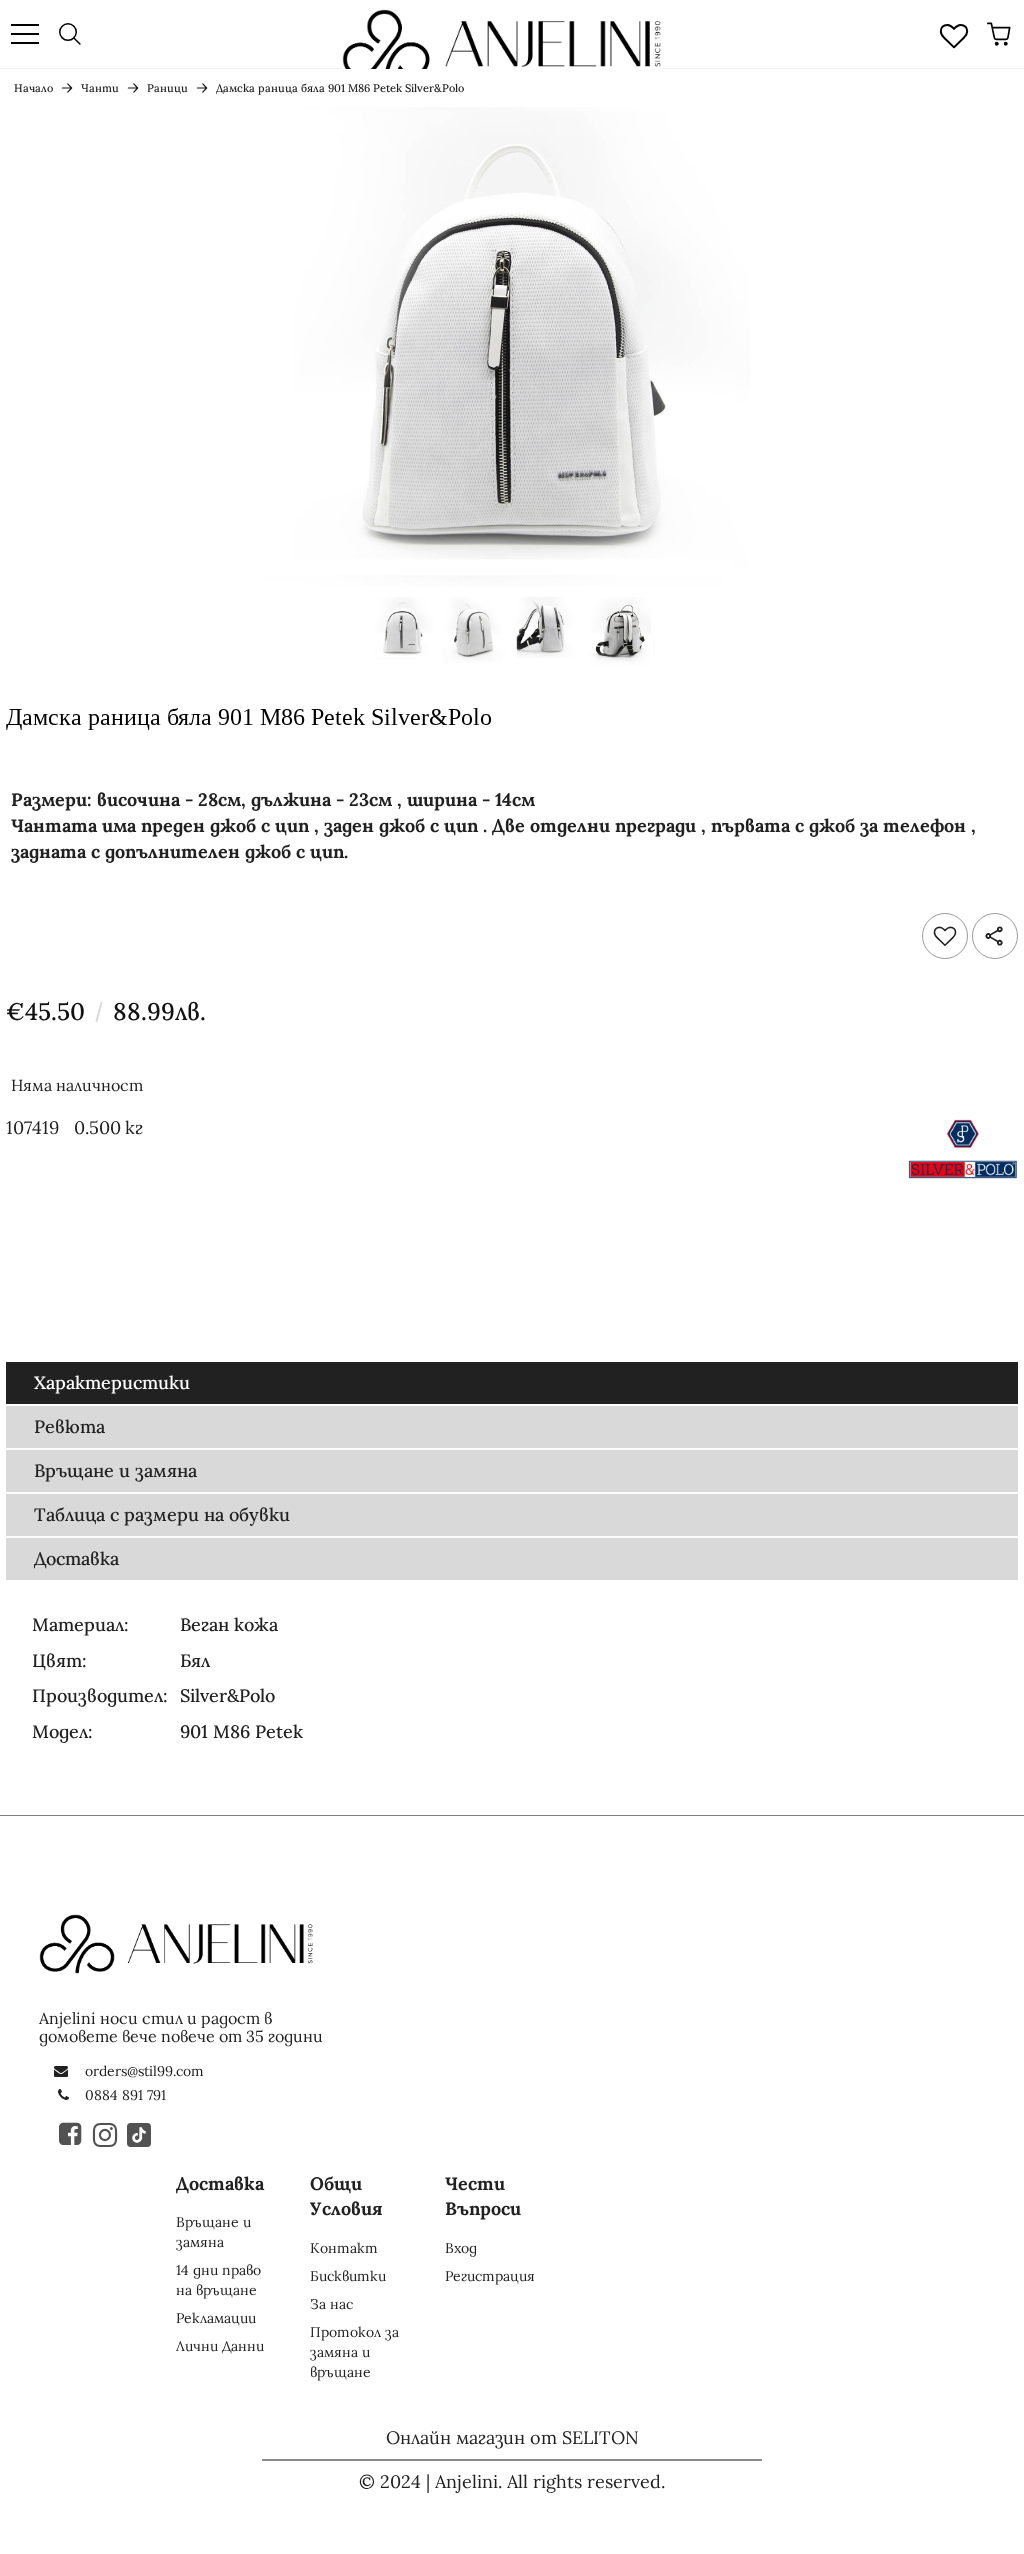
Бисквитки (348, 2276)
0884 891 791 (125, 2095)
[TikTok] (140, 2134)
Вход (461, 2248)
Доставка (76, 1558)
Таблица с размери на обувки (162, 1514)
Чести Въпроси (483, 2196)
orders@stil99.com (144, 2071)
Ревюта (69, 1426)
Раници (167, 88)
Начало (33, 88)
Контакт (344, 2248)
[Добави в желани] (945, 936)
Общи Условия (346, 2196)
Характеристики (112, 1382)
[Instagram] (106, 2134)
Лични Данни (220, 2346)
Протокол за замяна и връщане (354, 2352)
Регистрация (490, 2276)
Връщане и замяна (115, 1470)
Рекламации (216, 2318)
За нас (331, 2304)
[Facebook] (72, 2134)
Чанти (100, 88)
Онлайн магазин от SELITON (512, 2437)
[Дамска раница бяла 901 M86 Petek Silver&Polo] (402, 636)
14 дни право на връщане (218, 2280)
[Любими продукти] (954, 34)
